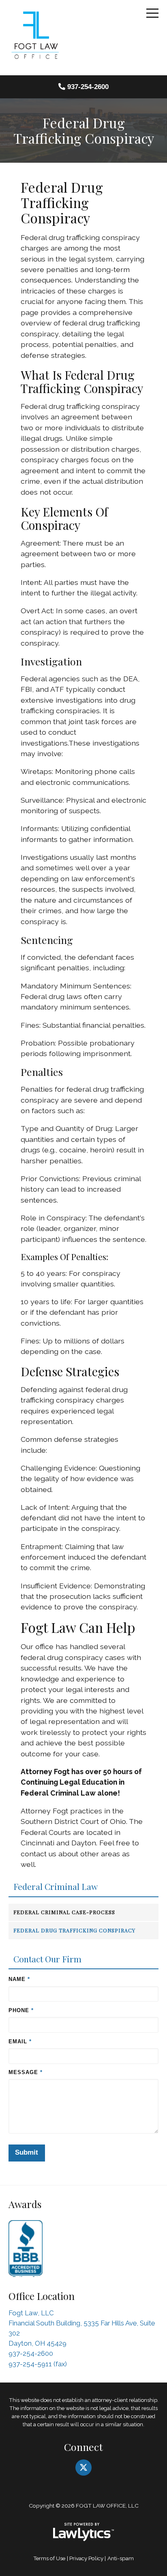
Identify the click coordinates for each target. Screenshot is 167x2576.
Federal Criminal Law (56, 1887)
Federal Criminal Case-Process (64, 1912)
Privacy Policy (86, 2558)
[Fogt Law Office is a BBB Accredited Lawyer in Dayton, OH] (26, 2247)
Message (25, 2072)
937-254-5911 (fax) (38, 2364)
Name (19, 1979)
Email (19, 2041)
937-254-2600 (88, 87)
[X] (83, 2468)
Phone (21, 2010)
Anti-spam (121, 2558)
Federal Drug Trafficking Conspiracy (74, 1930)
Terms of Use (49, 2558)
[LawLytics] (83, 2532)
